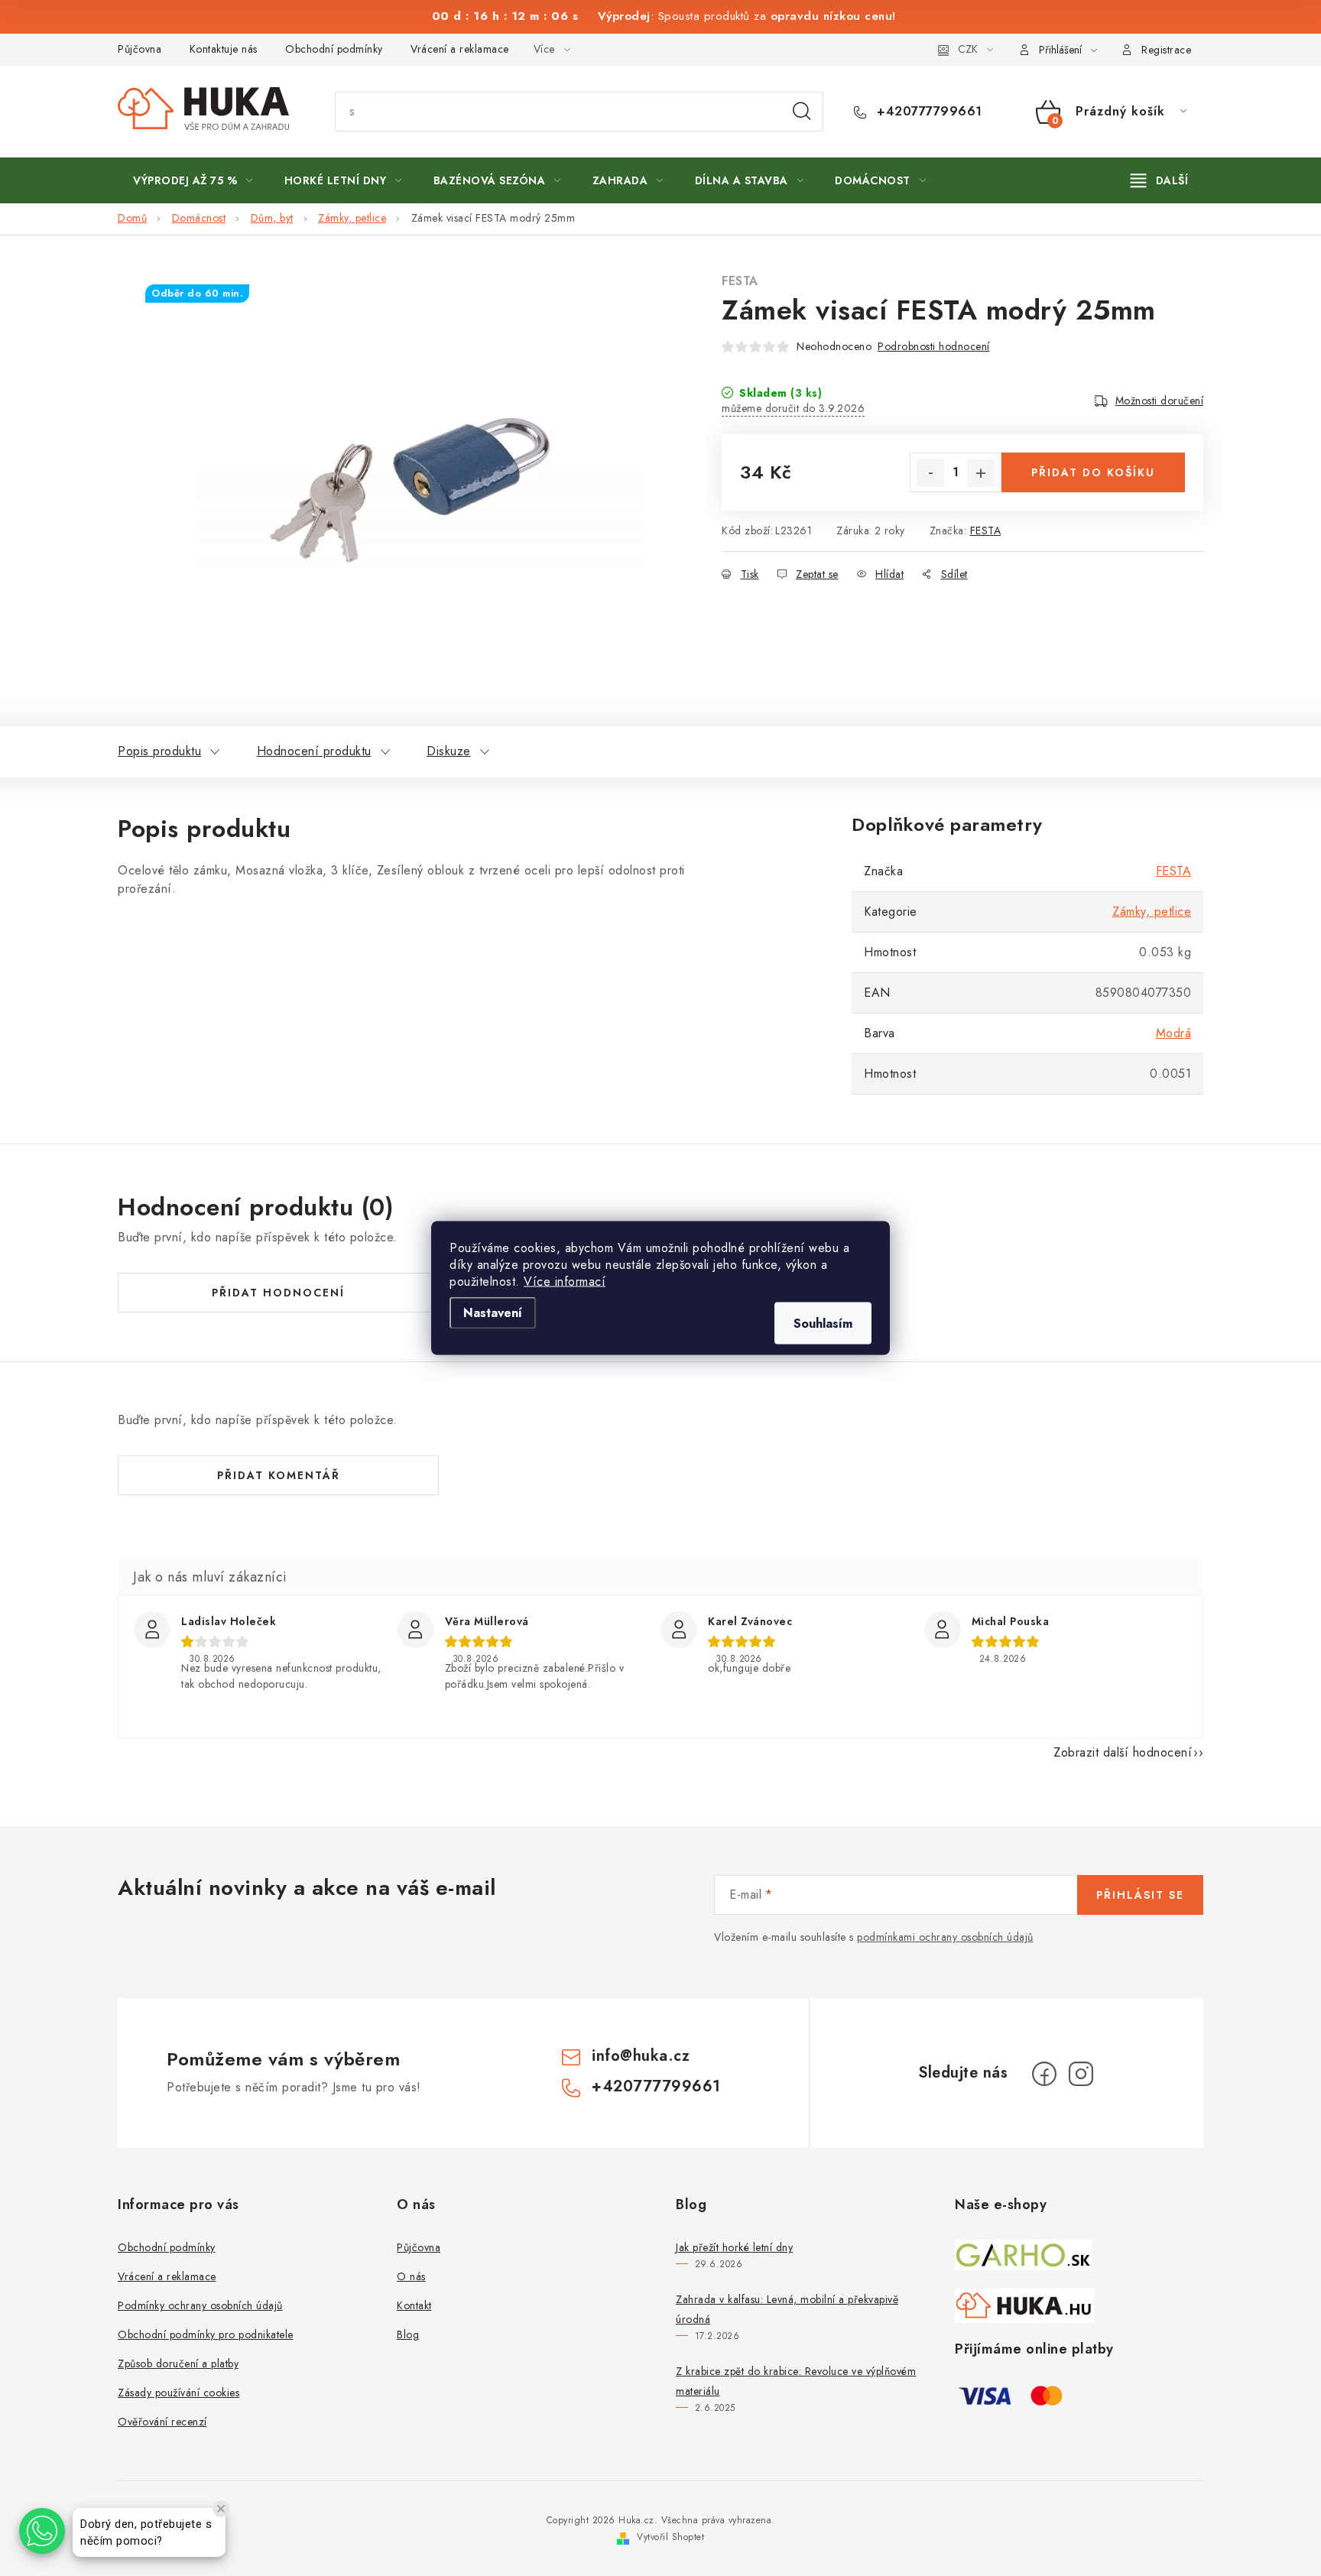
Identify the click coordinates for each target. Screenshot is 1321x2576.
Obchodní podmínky (334, 49)
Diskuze (449, 751)
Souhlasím (823, 1324)
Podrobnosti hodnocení (934, 346)
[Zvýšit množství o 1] (981, 473)
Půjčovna (140, 49)
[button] (42, 2531)
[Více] (1159, 180)
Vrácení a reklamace (460, 49)
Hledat (802, 112)
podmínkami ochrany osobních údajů (945, 1937)
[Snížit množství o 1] (930, 473)
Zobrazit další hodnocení (1123, 1752)
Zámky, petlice (1152, 912)
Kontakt (414, 2305)
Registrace (1166, 50)
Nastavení (493, 1313)
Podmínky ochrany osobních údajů (200, 2305)
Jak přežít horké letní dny (734, 2247)
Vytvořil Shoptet (670, 2537)
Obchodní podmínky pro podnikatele (206, 2334)
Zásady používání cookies (179, 2393)
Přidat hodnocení (278, 1293)
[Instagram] (1081, 2074)
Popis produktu (159, 751)
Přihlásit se (1140, 1895)
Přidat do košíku (1093, 472)
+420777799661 (928, 112)
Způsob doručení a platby (178, 2363)
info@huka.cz (641, 2056)
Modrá (1174, 1033)
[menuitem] (193, 180)
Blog (408, 2334)
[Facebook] (1044, 2074)
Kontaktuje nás (224, 49)
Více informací (565, 1282)
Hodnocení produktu (314, 751)
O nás (411, 2276)
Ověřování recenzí (162, 2422)
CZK (968, 49)
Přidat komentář (279, 1475)
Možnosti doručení (1160, 401)
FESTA (740, 281)
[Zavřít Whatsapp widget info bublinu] (221, 2509)
